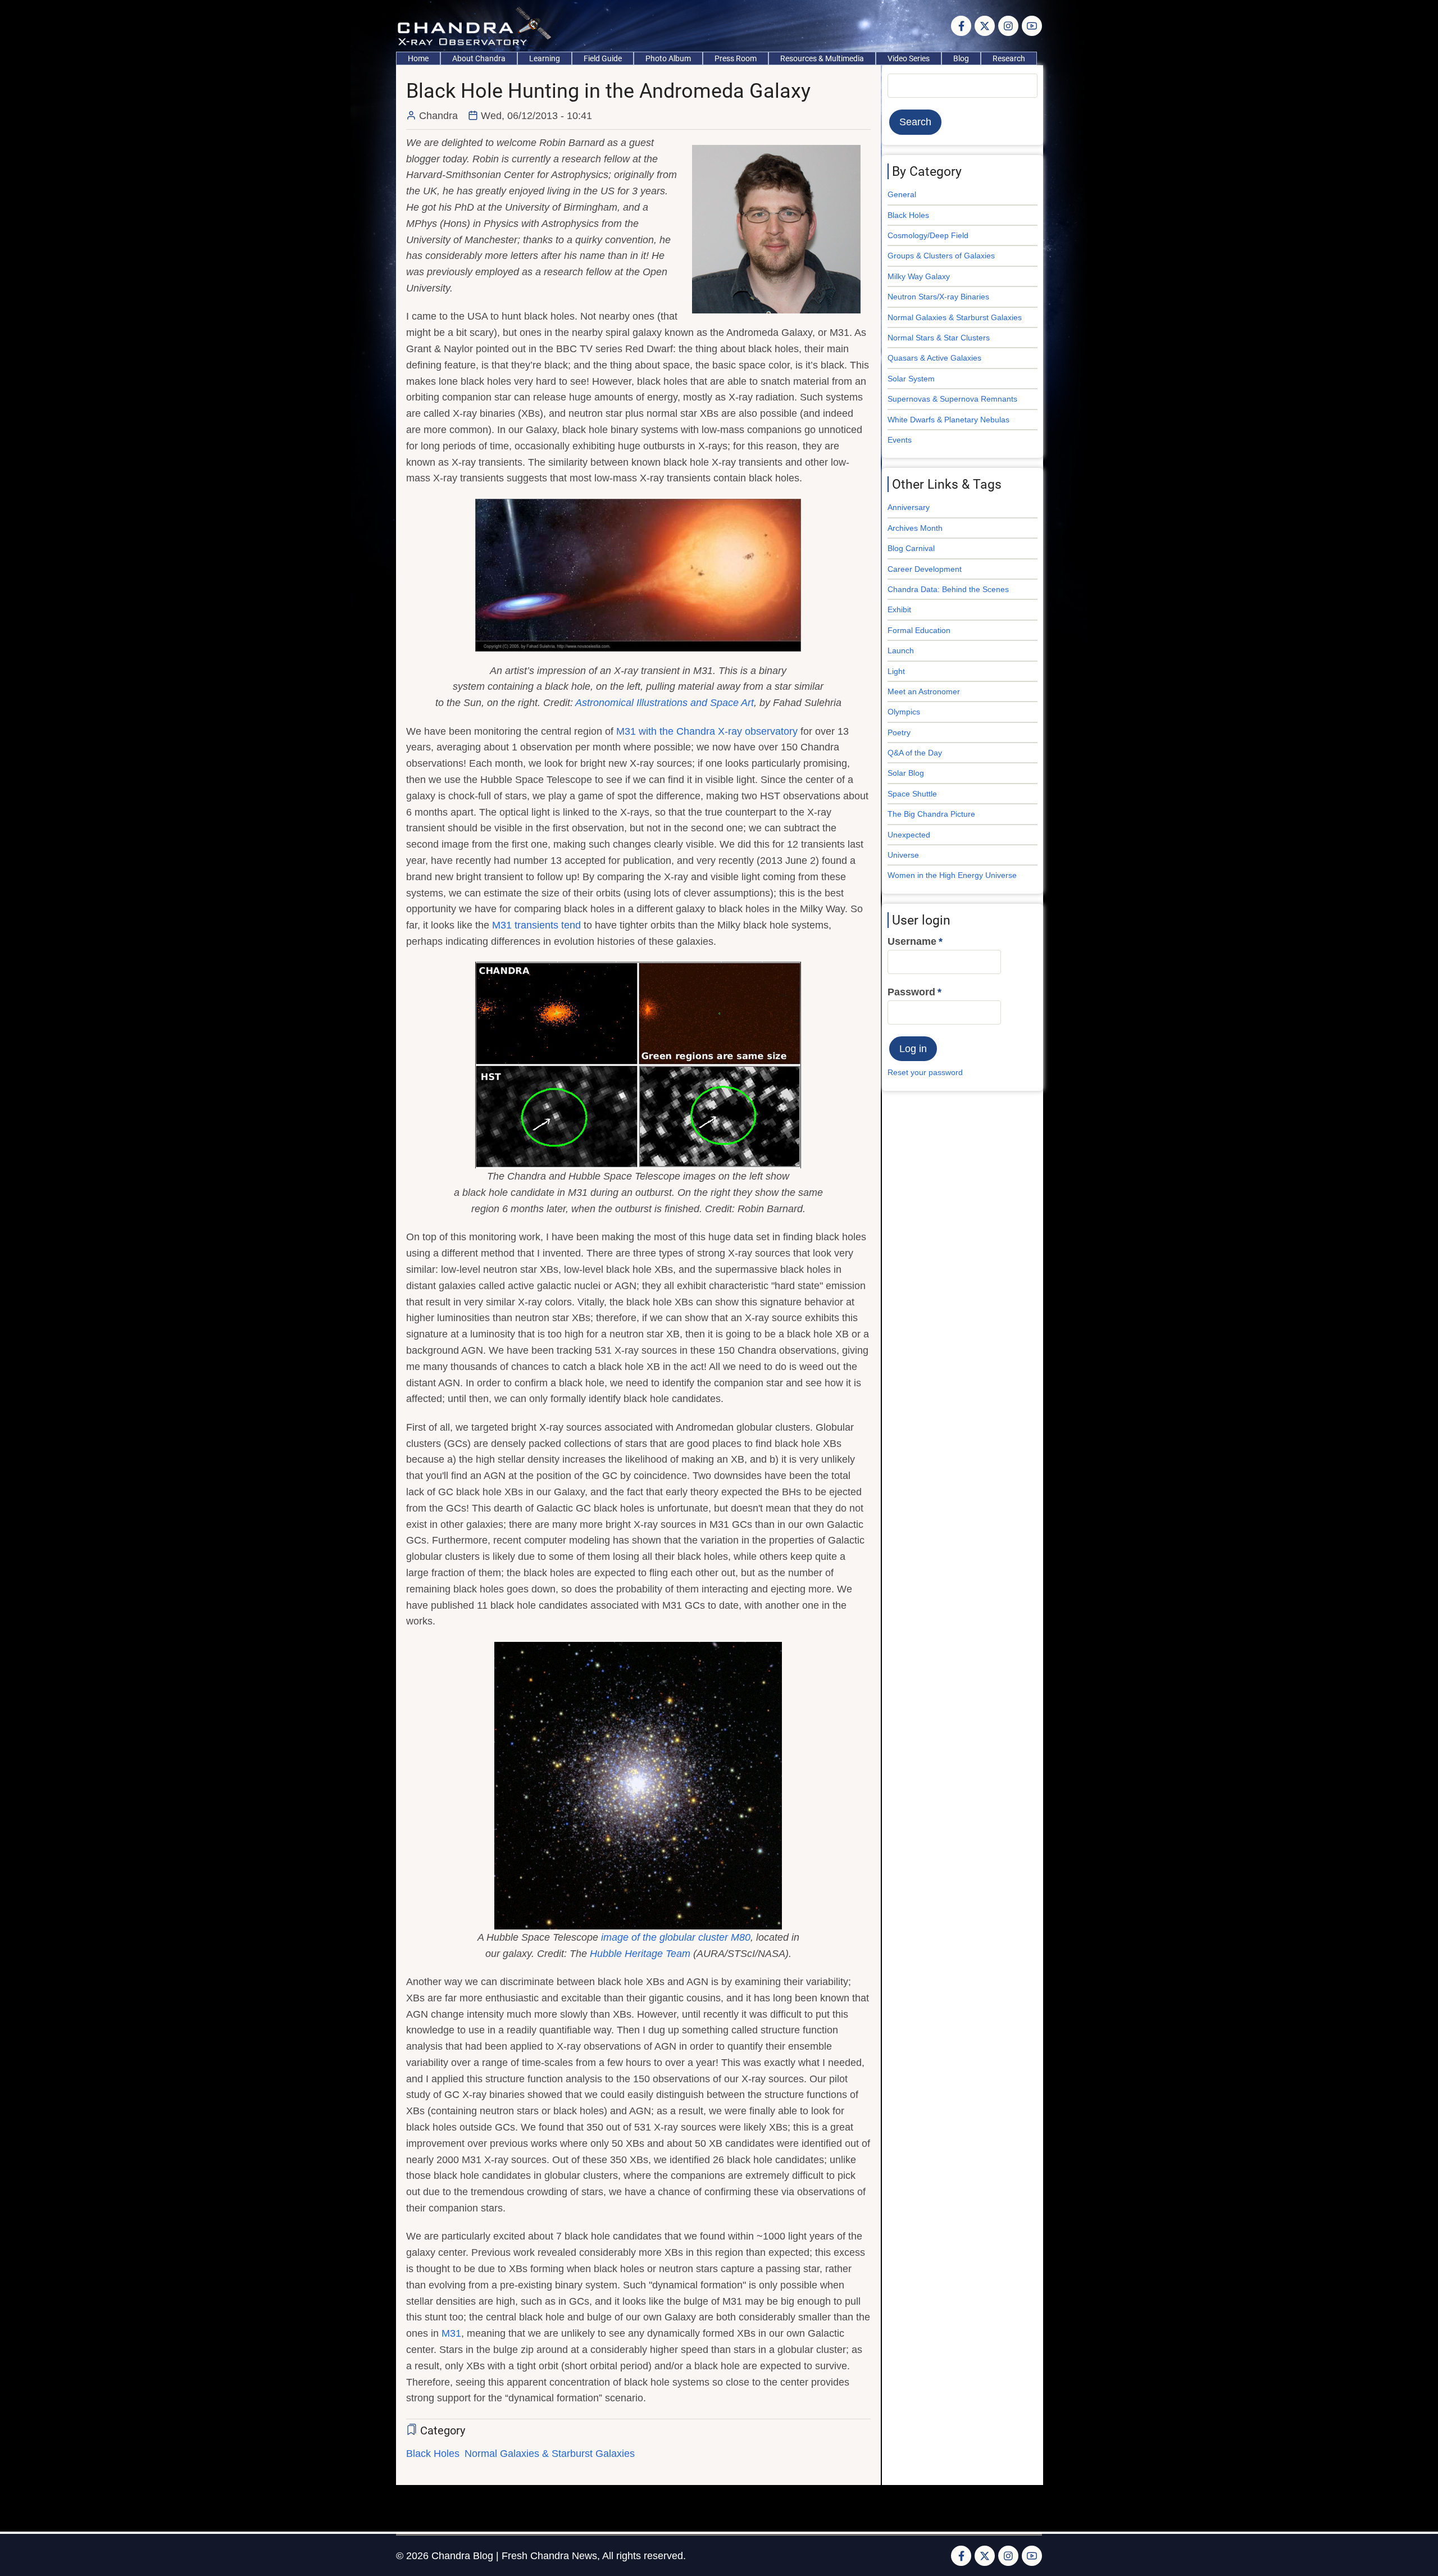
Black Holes (433, 2454)
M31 (451, 2333)
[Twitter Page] (985, 26)
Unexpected (909, 835)
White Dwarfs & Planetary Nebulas (948, 420)
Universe (903, 855)
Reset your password (925, 1072)
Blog (961, 58)
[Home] (477, 25)
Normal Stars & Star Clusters (939, 338)
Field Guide (603, 58)
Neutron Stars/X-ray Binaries (938, 297)
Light (896, 671)
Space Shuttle (912, 794)
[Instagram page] (1008, 26)
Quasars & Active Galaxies (934, 358)
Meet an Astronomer (924, 691)
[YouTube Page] (1032, 26)
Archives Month (915, 528)
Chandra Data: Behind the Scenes (948, 589)
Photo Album (668, 58)
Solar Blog (906, 773)
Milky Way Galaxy (919, 276)
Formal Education (919, 630)
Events (900, 440)
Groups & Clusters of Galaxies (941, 256)
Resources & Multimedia (822, 58)
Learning (545, 58)
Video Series (909, 58)
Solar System (911, 379)
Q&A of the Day (915, 753)
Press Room (736, 58)
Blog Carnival (911, 548)
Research (1009, 58)
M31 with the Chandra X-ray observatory (707, 731)
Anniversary (909, 507)
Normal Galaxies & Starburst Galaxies (550, 2454)
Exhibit (899, 609)
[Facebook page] (961, 26)
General (902, 194)
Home (418, 58)
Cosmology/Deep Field (928, 235)
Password (911, 992)
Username (912, 941)
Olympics (904, 712)
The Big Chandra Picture (931, 814)
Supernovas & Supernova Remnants (952, 399)
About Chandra (479, 58)
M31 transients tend (536, 925)
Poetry (899, 732)
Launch (901, 650)
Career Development (925, 569)
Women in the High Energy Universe (952, 875)
